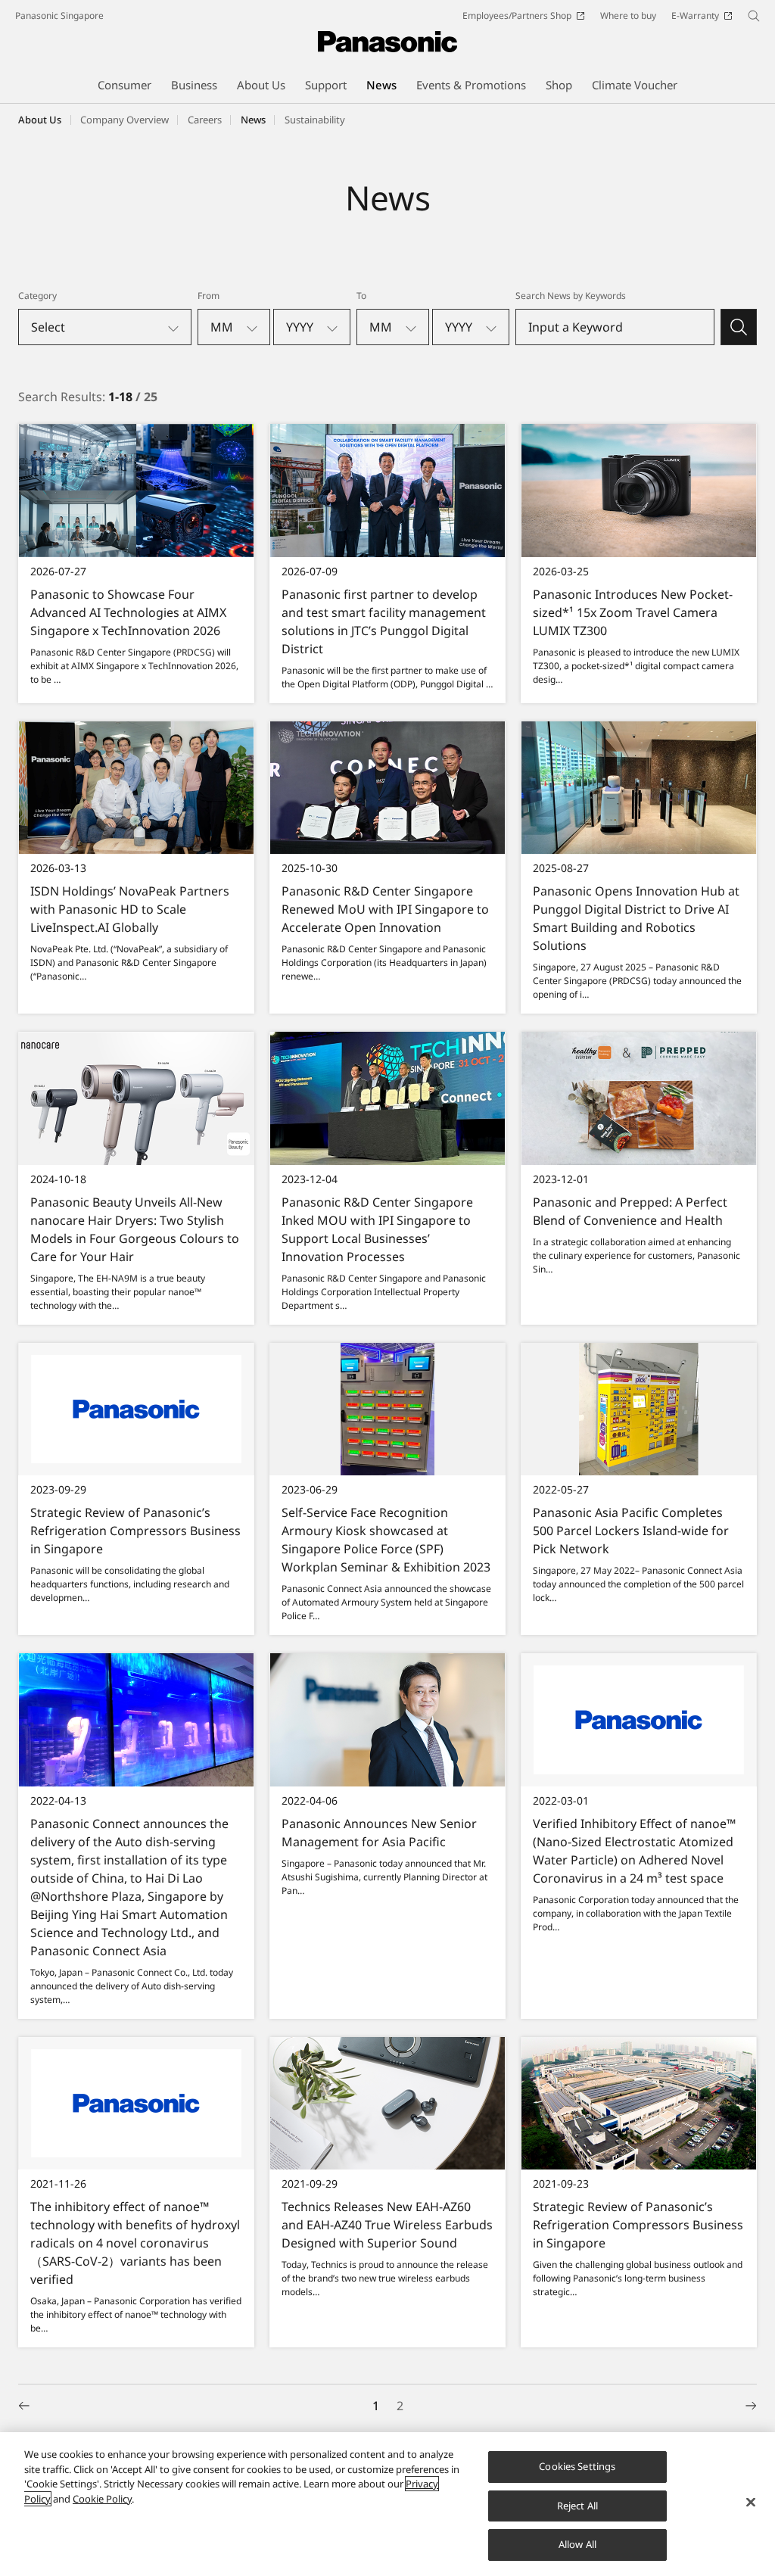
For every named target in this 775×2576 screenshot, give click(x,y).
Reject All (577, 2506)
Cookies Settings (577, 2466)
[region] (387, 2504)
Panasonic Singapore (59, 16)
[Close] (751, 2503)
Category (37, 296)
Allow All (577, 2544)
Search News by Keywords (571, 296)
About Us (40, 120)
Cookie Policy (102, 2499)
